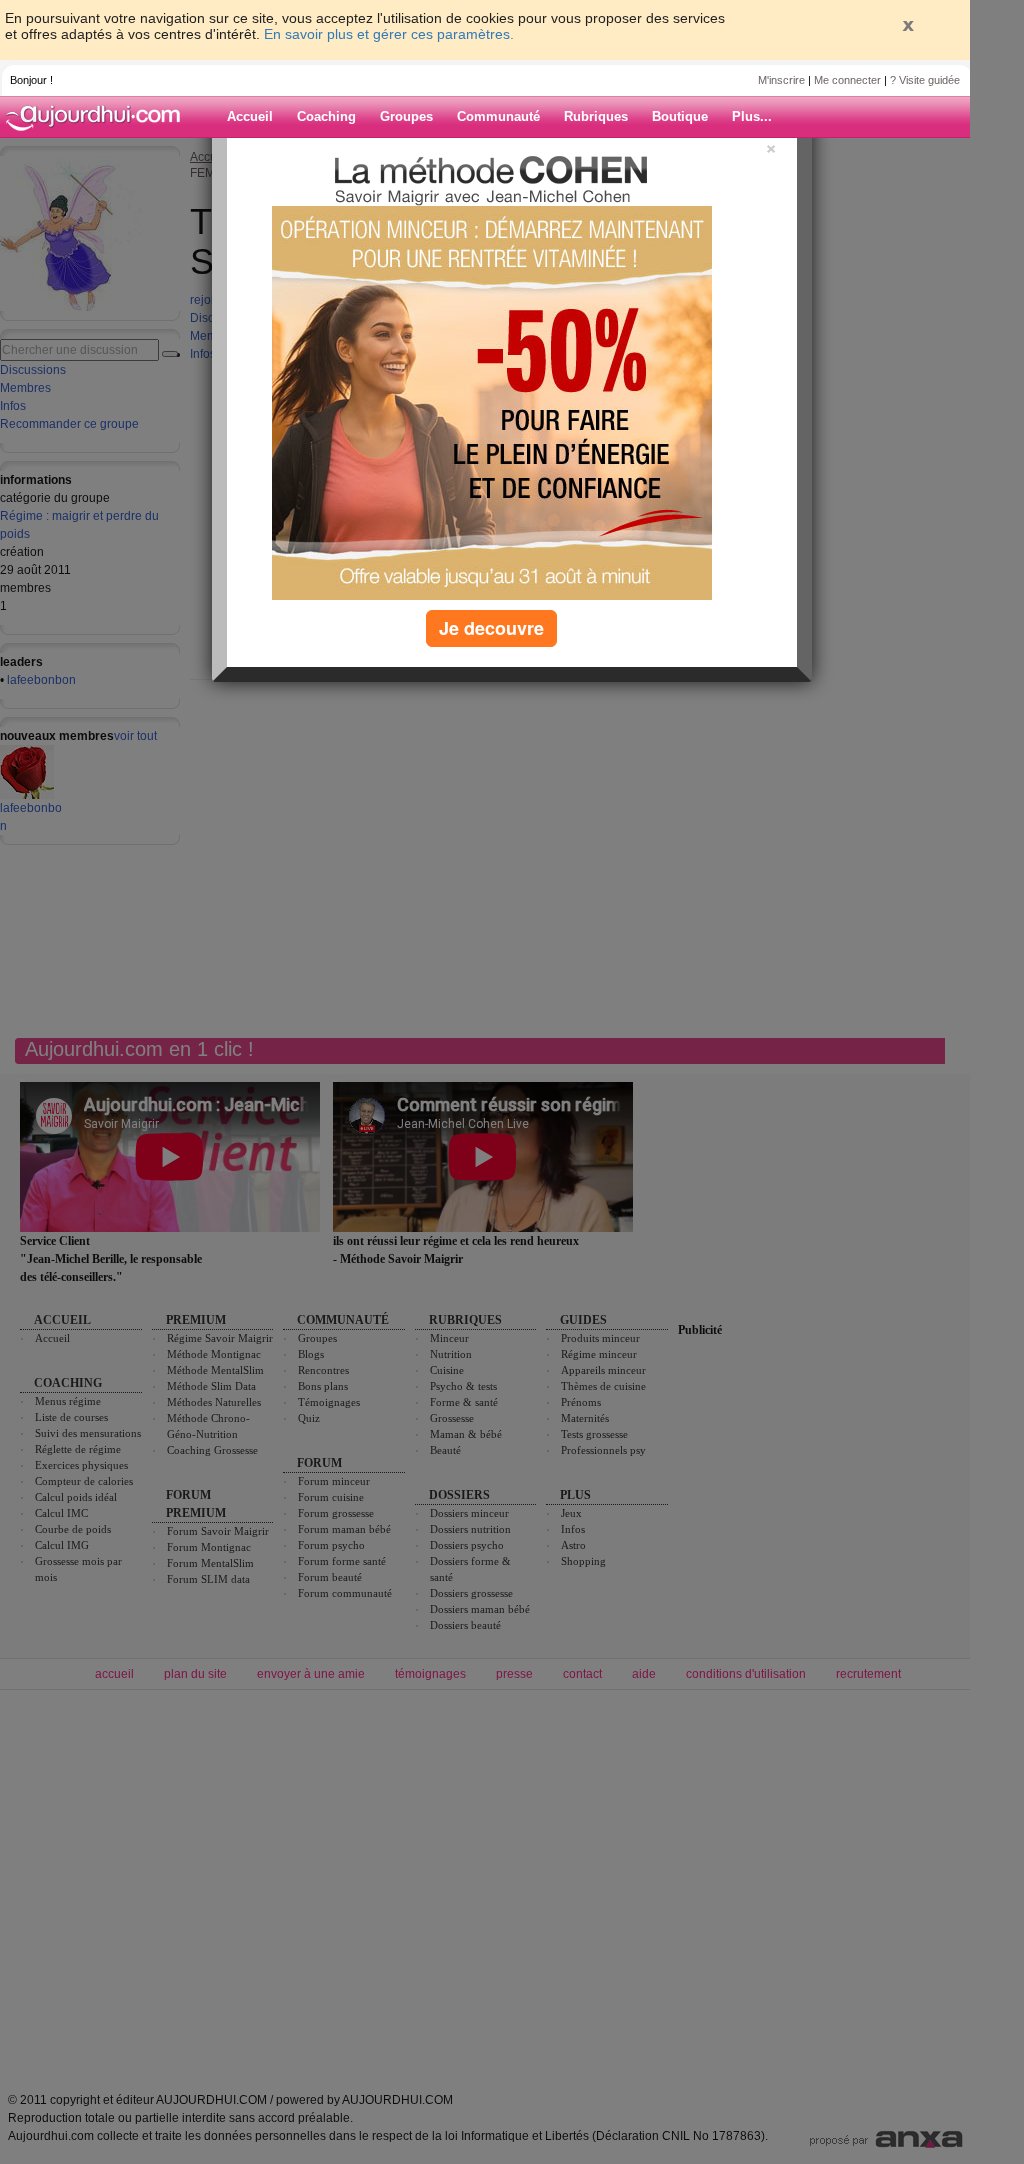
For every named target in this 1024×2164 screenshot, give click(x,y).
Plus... (752, 116)
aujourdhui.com (99, 117)
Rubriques (596, 116)
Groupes (406, 116)
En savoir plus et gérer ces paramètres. (389, 34)
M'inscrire (781, 80)
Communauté (498, 116)
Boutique (680, 116)
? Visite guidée (925, 80)
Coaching (326, 116)
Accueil (250, 116)
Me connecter (847, 80)
